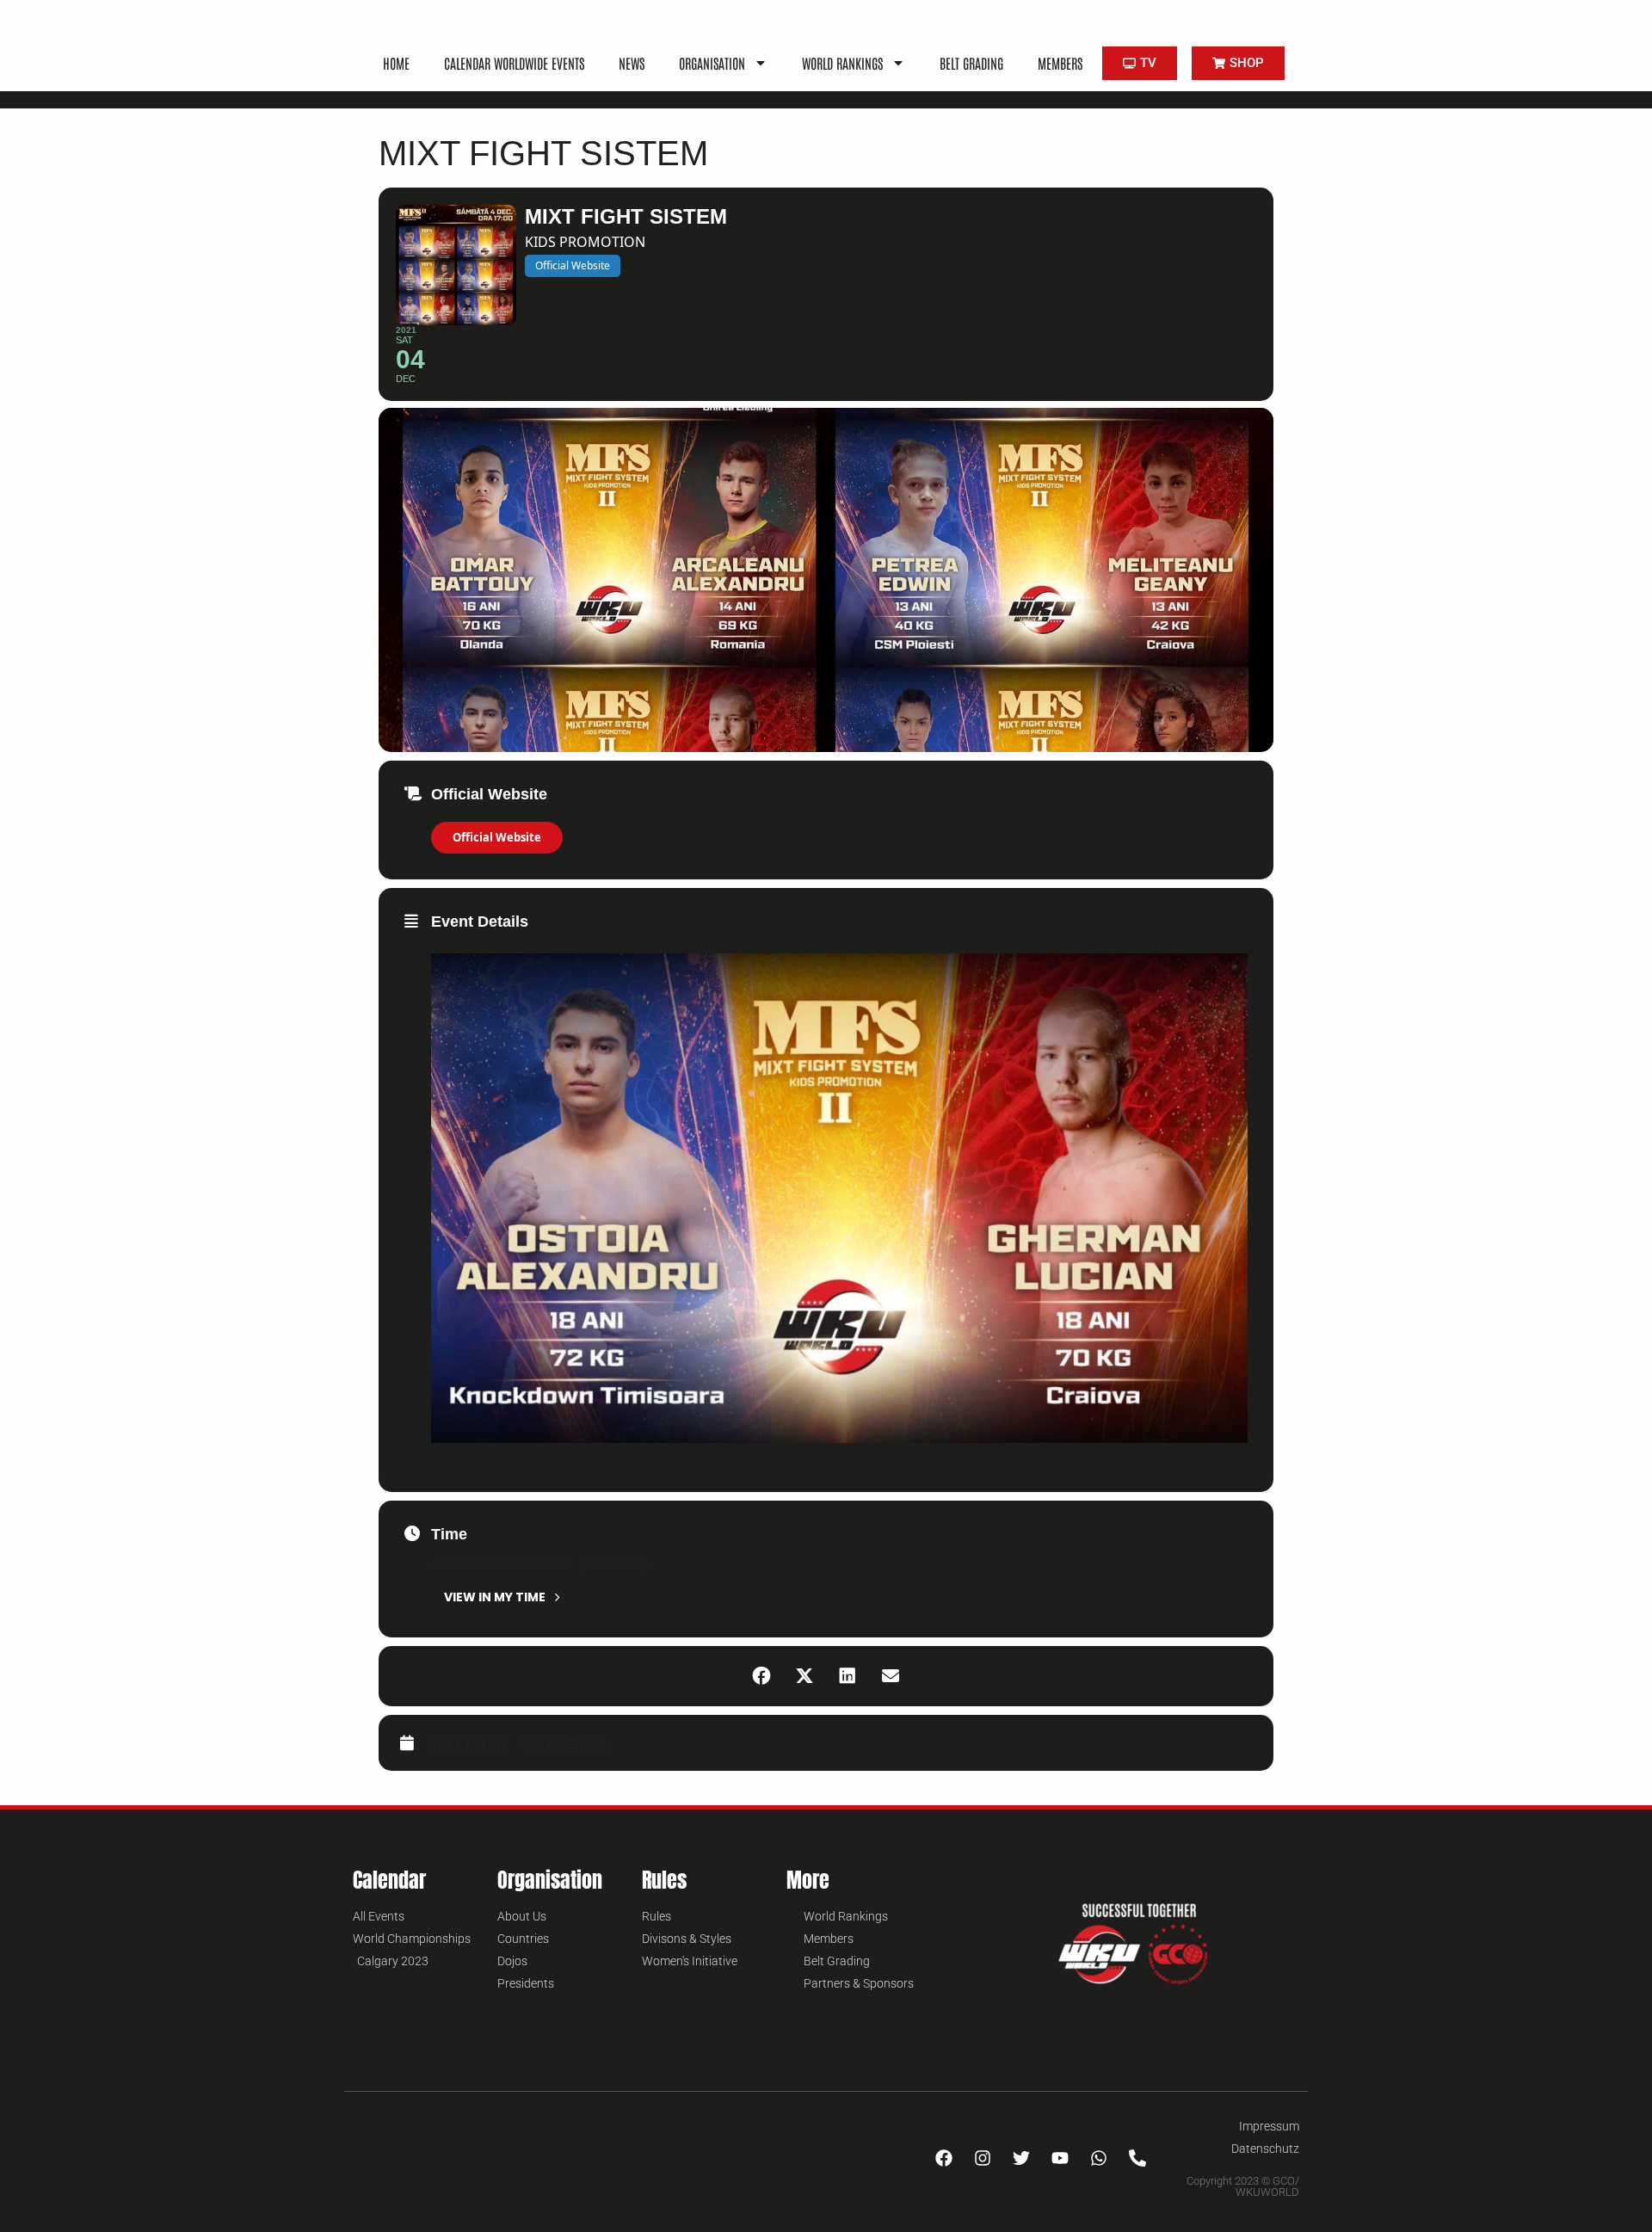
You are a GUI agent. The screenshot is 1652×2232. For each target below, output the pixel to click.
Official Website (497, 837)
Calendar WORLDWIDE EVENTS (514, 63)
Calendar (467, 1745)
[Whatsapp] (1099, 2158)
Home (396, 63)
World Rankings (842, 63)
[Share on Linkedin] (848, 1676)
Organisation (712, 63)
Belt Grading (971, 63)
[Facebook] (944, 2158)
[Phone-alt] (1137, 2158)
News (632, 63)
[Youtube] (1060, 2158)
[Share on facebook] (761, 1676)
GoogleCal (564, 1745)
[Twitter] (1021, 2158)
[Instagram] (983, 2158)
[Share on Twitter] (804, 1676)
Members (1060, 63)
